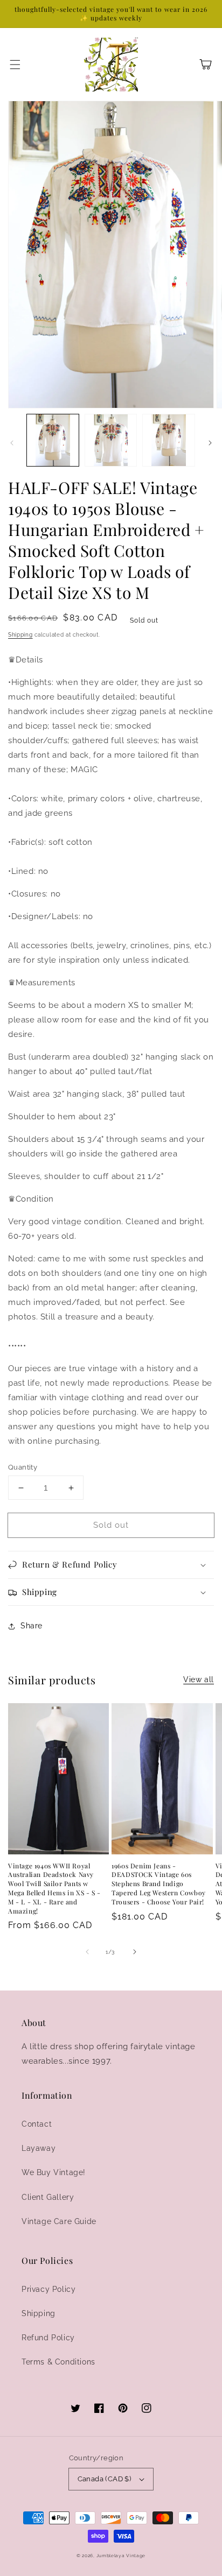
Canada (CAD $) (105, 2479)
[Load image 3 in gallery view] (169, 440)
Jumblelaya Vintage (121, 2556)
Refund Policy (48, 2338)
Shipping (20, 635)
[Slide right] (210, 443)
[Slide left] (12, 443)
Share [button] (32, 1626)
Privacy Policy (48, 2289)
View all (199, 1679)
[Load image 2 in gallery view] (111, 440)
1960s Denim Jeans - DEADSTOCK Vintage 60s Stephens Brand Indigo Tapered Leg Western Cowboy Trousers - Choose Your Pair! (159, 1884)
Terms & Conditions (58, 2362)
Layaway (39, 2148)
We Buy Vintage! (54, 2172)
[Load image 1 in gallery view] (53, 440)
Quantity (23, 1467)
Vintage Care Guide (59, 2221)
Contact (37, 2124)
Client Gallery (48, 2197)
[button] (15, 65)
